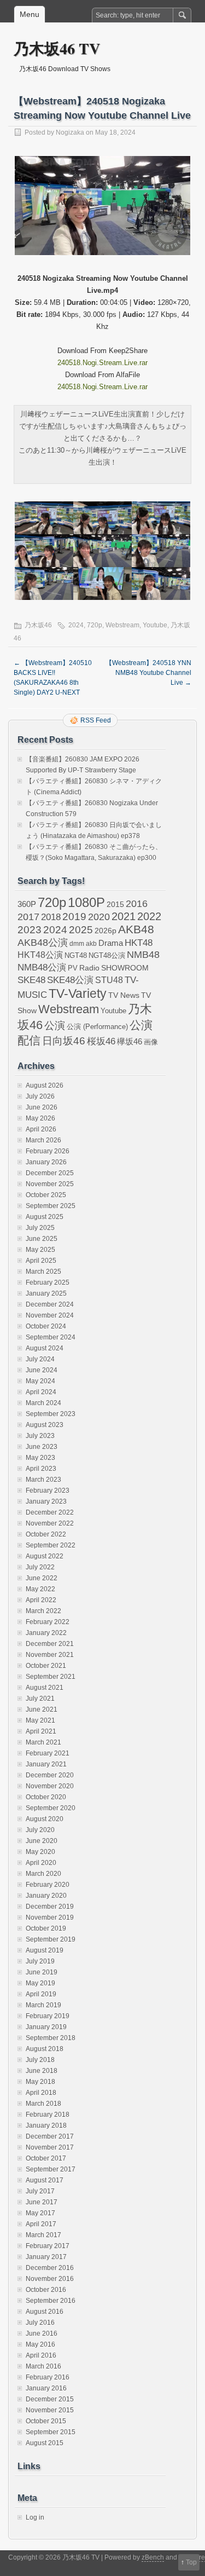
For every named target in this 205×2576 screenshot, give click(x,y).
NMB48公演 (42, 968)
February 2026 (48, 1151)
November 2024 (50, 1315)
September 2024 (51, 1337)
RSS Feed (96, 720)
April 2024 (41, 1392)
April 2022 (41, 1600)
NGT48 (76, 956)
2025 (81, 929)
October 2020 (46, 1797)
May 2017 (40, 2213)
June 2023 (42, 1447)
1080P (86, 902)
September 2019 (51, 1939)
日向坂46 (64, 1041)
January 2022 (46, 1633)
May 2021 (40, 1720)
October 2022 (46, 1534)
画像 (151, 1042)
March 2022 (43, 1611)
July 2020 (40, 1830)
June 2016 (42, 2334)
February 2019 (48, 2016)
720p (95, 625)
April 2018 (41, 2093)
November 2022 (50, 1523)
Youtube (155, 625)
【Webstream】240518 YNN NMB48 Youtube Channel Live (148, 673)
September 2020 (51, 1808)
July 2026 (40, 1096)
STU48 (109, 980)
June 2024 (42, 1370)
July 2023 (40, 1436)
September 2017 (51, 2169)
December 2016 (50, 2268)
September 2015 (51, 2432)
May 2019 (40, 1983)
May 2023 (40, 1458)
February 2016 (48, 2377)
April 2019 (41, 1994)
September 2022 (51, 1545)
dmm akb (83, 944)
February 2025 (48, 1283)
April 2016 (41, 2355)
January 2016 (46, 2388)
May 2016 (40, 2344)
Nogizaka (70, 132)
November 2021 (50, 1655)
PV (73, 968)
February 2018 (48, 2115)
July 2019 (40, 1961)
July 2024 (40, 1359)
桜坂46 (101, 1041)
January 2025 (46, 1293)
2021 (124, 916)
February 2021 (48, 1753)
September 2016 (51, 2301)
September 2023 (51, 1414)
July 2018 (40, 2060)
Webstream (122, 625)
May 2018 (40, 2082)
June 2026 (42, 1107)
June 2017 (42, 2202)
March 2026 (43, 1140)
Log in (35, 2517)
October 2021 (46, 1666)
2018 (51, 917)
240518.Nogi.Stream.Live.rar (102, 363)
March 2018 (43, 2104)
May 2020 (40, 1852)
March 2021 (43, 1742)
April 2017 (41, 2224)
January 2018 (46, 2126)
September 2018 (51, 2038)
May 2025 (40, 1250)
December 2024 (50, 1304)
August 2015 (45, 2443)
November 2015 (50, 2410)
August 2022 (45, 1556)
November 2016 (50, 2279)
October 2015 (46, 2421)
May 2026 (40, 1118)
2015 (115, 904)
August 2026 (45, 1085)
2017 (28, 917)
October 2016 (46, 2290)
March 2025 (43, 1272)
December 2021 (50, 1644)
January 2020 (46, 1896)
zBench (153, 2557)
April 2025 (41, 1261)
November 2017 (50, 2147)
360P (27, 904)
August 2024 (45, 1348)
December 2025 (50, 1173)
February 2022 (48, 1622)
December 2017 (50, 2136)
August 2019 (45, 1950)
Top (191, 2562)
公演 (55, 1026)
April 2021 (41, 1731)
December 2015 (50, 2399)
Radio (89, 968)
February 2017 (48, 2246)
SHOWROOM (125, 968)
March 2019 (43, 2005)
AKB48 (136, 929)
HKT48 (139, 943)
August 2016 (45, 2312)
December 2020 (50, 1775)
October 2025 (46, 1195)
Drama (111, 943)
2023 (30, 930)
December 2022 (50, 1512)
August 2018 (45, 2049)
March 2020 (43, 1874)
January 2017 (46, 2257)
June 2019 (42, 1972)
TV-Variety (78, 994)
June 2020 (42, 1841)
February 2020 (48, 1885)
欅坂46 (130, 1042)
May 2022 (40, 1589)
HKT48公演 (40, 955)
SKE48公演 (70, 980)
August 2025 (45, 1217)
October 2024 (46, 1326)
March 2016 (43, 2366)
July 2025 (40, 1228)
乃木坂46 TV (57, 48)
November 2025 (50, 1184)
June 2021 (42, 1709)
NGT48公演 (107, 955)
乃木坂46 (38, 625)
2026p (106, 931)
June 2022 (42, 1578)
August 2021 (45, 1688)
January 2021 (46, 1764)
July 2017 (40, 2191)
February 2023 (48, 1491)
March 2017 (43, 2235)
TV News (124, 995)
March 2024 (43, 1403)
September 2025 (51, 1206)
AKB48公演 (43, 943)
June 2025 (42, 1239)
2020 (99, 917)
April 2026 (41, 1129)
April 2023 (41, 1469)
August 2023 (45, 1425)
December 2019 (50, 1907)
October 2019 (46, 1928)
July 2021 (40, 1699)
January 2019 (46, 2027)
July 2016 (40, 2323)
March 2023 (43, 1480)
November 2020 (50, 1786)
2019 (74, 917)
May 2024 (40, 1381)
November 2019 (50, 1917)
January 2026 (46, 1162)
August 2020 (45, 1819)
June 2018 (42, 2071)
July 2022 (40, 1567)
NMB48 (143, 955)
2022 (149, 916)
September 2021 (51, 1677)
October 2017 (46, 2158)
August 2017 (45, 2180)
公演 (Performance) (97, 1027)
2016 (137, 903)
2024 (76, 625)
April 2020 (41, 1863)
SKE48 (31, 980)
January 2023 (46, 1501)
